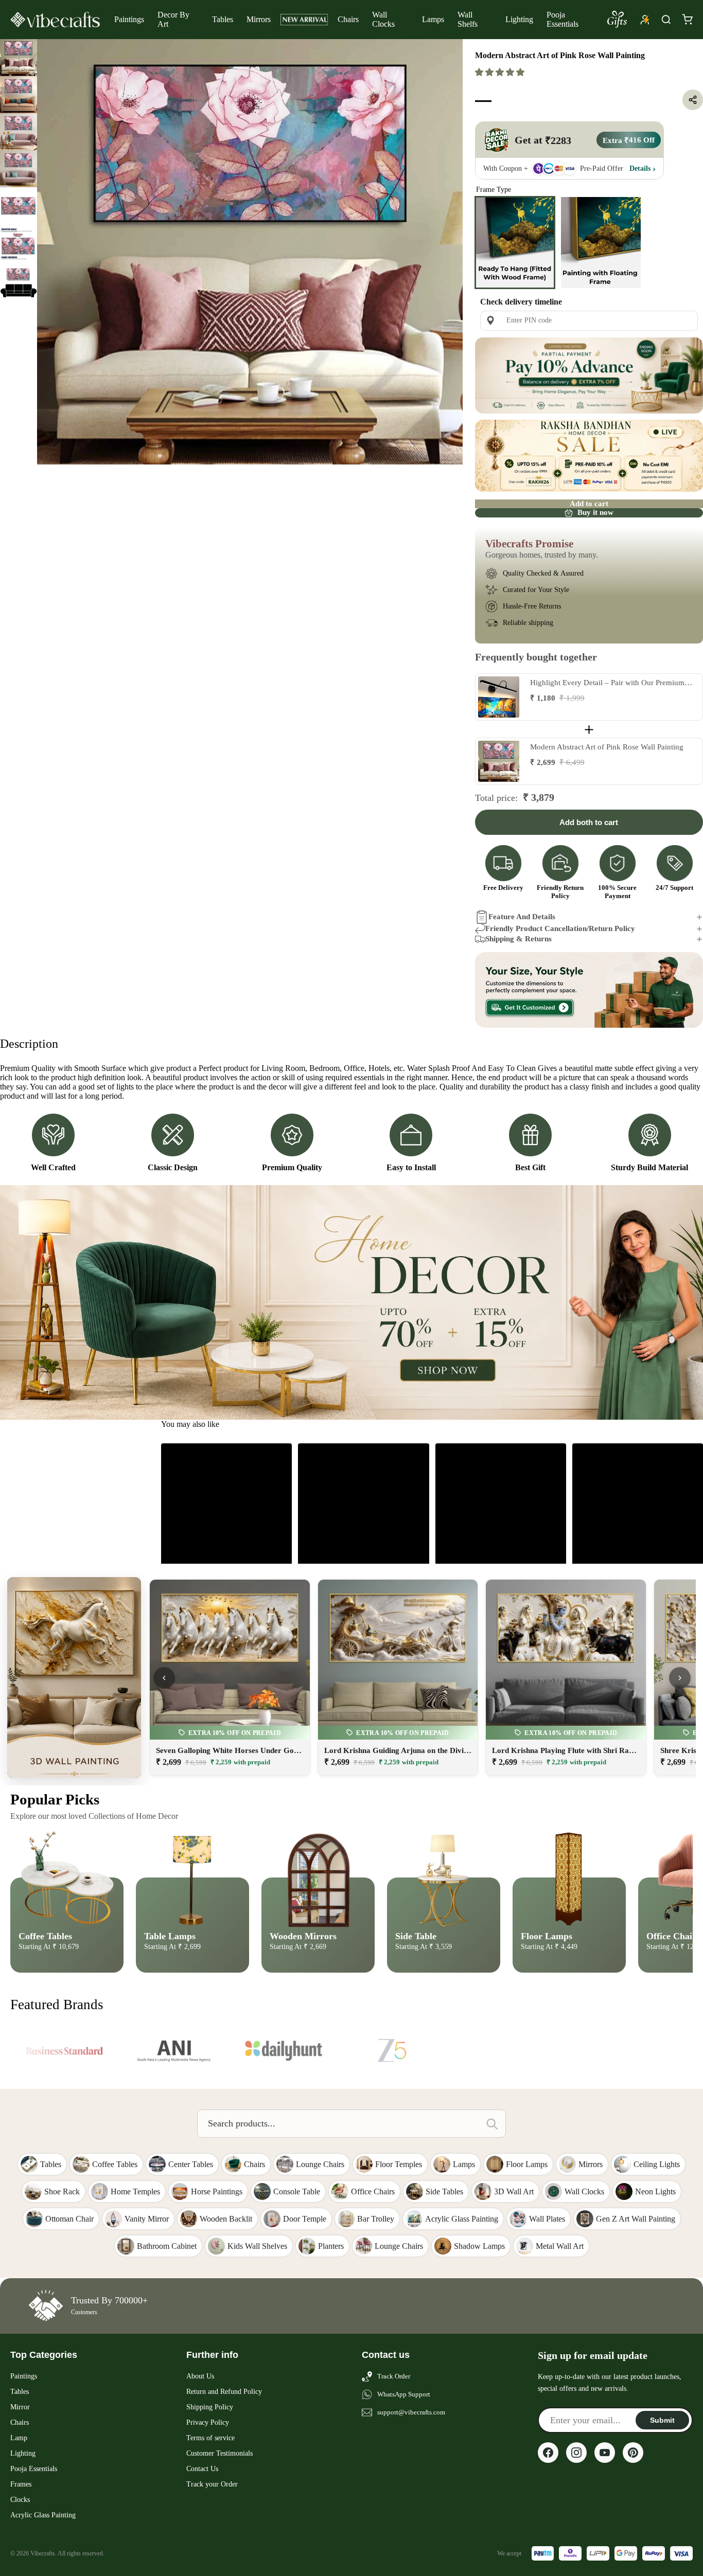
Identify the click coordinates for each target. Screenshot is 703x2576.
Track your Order (212, 2484)
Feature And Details (522, 917)
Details (640, 168)
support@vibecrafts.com (411, 2412)
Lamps (433, 19)
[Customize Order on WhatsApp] (589, 990)
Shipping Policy (210, 2407)
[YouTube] (605, 2453)
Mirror (20, 2407)
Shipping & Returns (519, 939)
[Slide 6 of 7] (19, 243)
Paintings (129, 19)
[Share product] (693, 100)
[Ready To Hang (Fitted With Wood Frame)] (515, 242)
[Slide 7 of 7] (19, 280)
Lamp (19, 2438)
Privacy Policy (208, 2422)
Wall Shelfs (468, 19)
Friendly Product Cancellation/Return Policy (560, 928)
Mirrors (259, 19)
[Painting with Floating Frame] (601, 242)
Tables (223, 19)
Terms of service (210, 2438)
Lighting (519, 19)
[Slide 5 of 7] (19, 206)
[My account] (645, 20)
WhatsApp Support (404, 2394)
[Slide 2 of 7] (19, 95)
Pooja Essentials (563, 19)
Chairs (348, 19)
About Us (200, 2376)
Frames (21, 2484)
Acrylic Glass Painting (43, 2515)
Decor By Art (173, 19)
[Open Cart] (687, 20)
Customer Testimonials (219, 2453)
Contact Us (202, 2469)
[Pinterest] (633, 2453)
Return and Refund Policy (224, 2392)
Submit (662, 2420)
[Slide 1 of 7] (19, 58)
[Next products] (680, 1678)
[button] (501, 72)
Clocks (20, 2500)
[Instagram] (576, 2453)
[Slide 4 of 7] (19, 169)
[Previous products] (164, 1678)
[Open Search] (666, 20)
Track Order (394, 2376)
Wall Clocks (383, 19)
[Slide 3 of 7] (19, 132)
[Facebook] (548, 2453)
